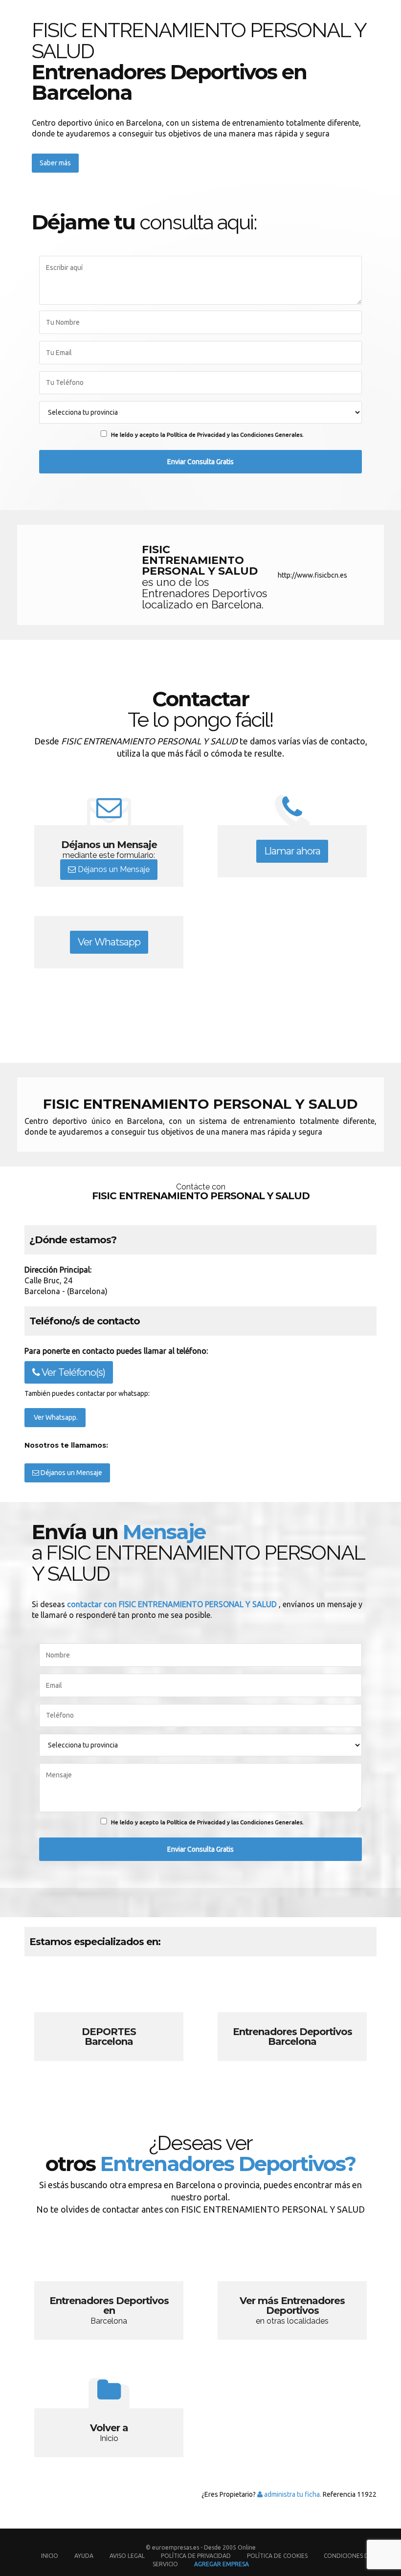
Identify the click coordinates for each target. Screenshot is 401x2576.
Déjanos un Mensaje (113, 869)
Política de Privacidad (197, 2556)
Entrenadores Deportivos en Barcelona (109, 2289)
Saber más (55, 163)
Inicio (50, 2556)
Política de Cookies (277, 2556)
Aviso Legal (127, 2556)
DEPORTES (109, 2020)
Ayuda (84, 2556)
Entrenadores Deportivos (292, 2020)
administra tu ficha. (292, 2494)
